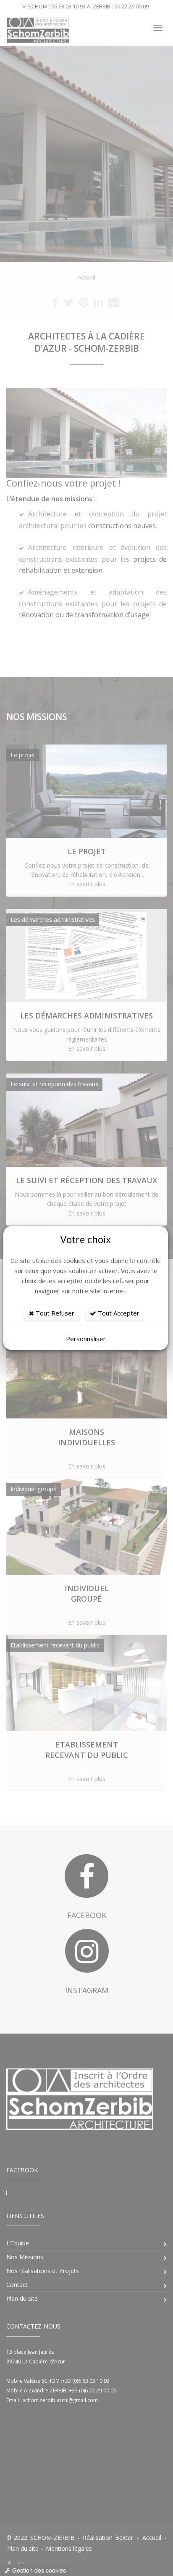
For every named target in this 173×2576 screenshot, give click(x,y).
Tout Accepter (118, 1313)
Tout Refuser (54, 1313)
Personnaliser (86, 1339)
